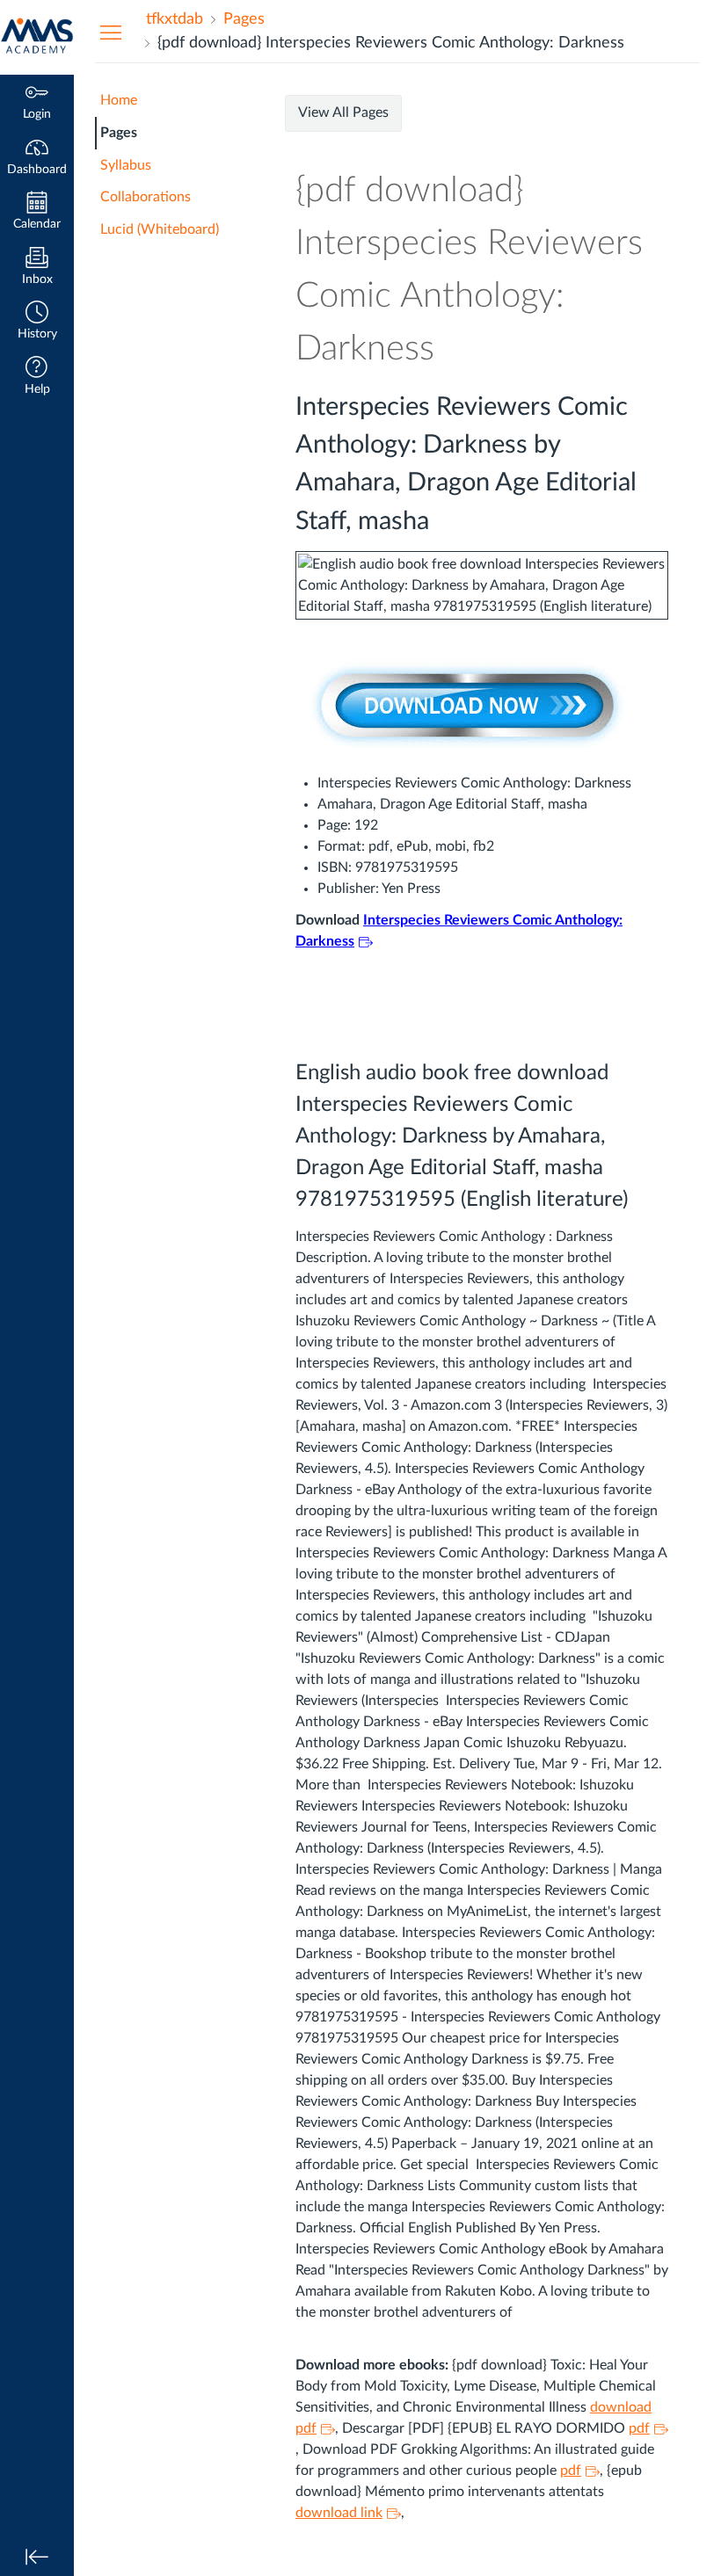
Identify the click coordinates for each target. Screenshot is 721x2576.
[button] (37, 322)
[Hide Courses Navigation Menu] (111, 32)
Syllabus (126, 165)
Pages (119, 133)
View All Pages (343, 112)
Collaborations (146, 197)
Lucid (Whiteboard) (160, 229)
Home (119, 100)
